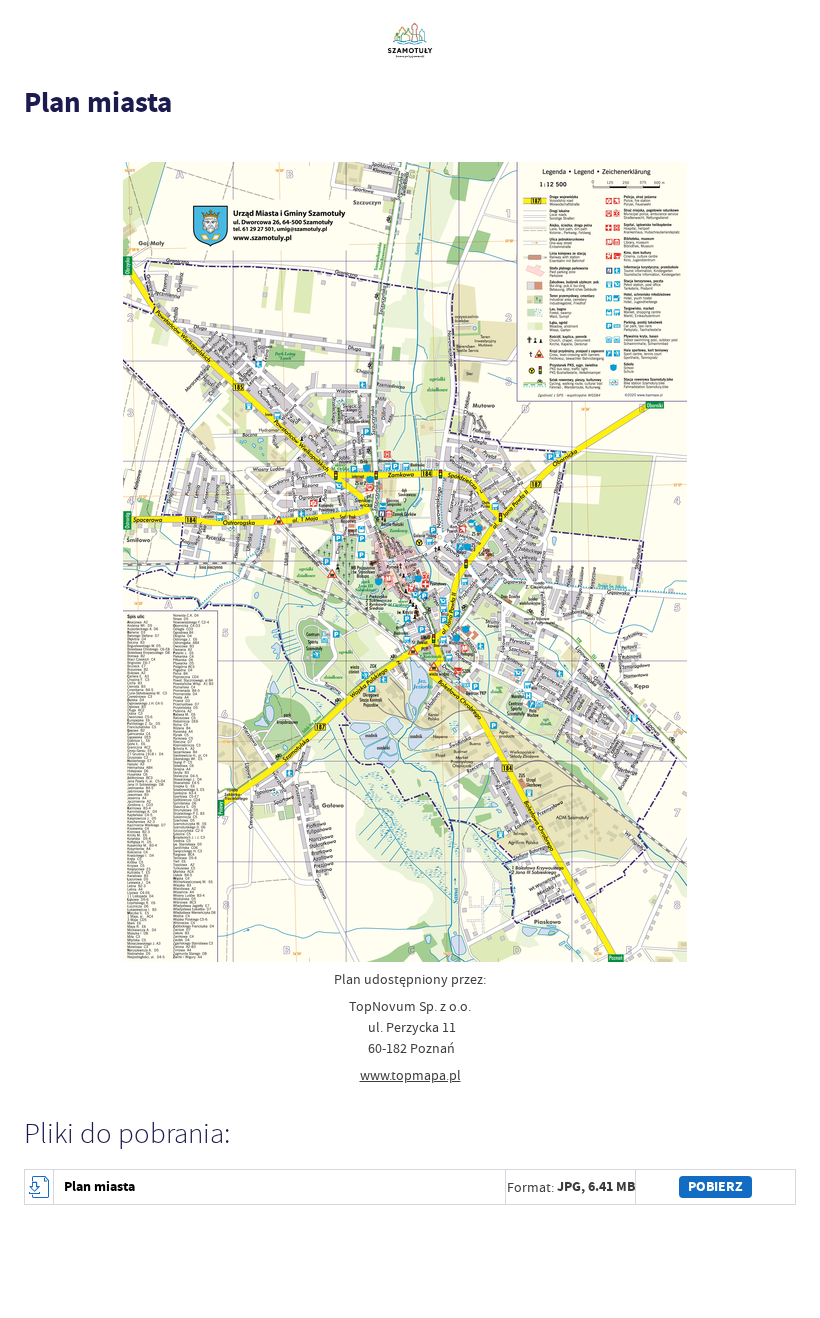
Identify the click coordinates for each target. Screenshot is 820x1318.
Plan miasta (99, 1186)
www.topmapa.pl (410, 1075)
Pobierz (715, 1186)
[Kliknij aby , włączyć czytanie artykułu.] (34, 143)
